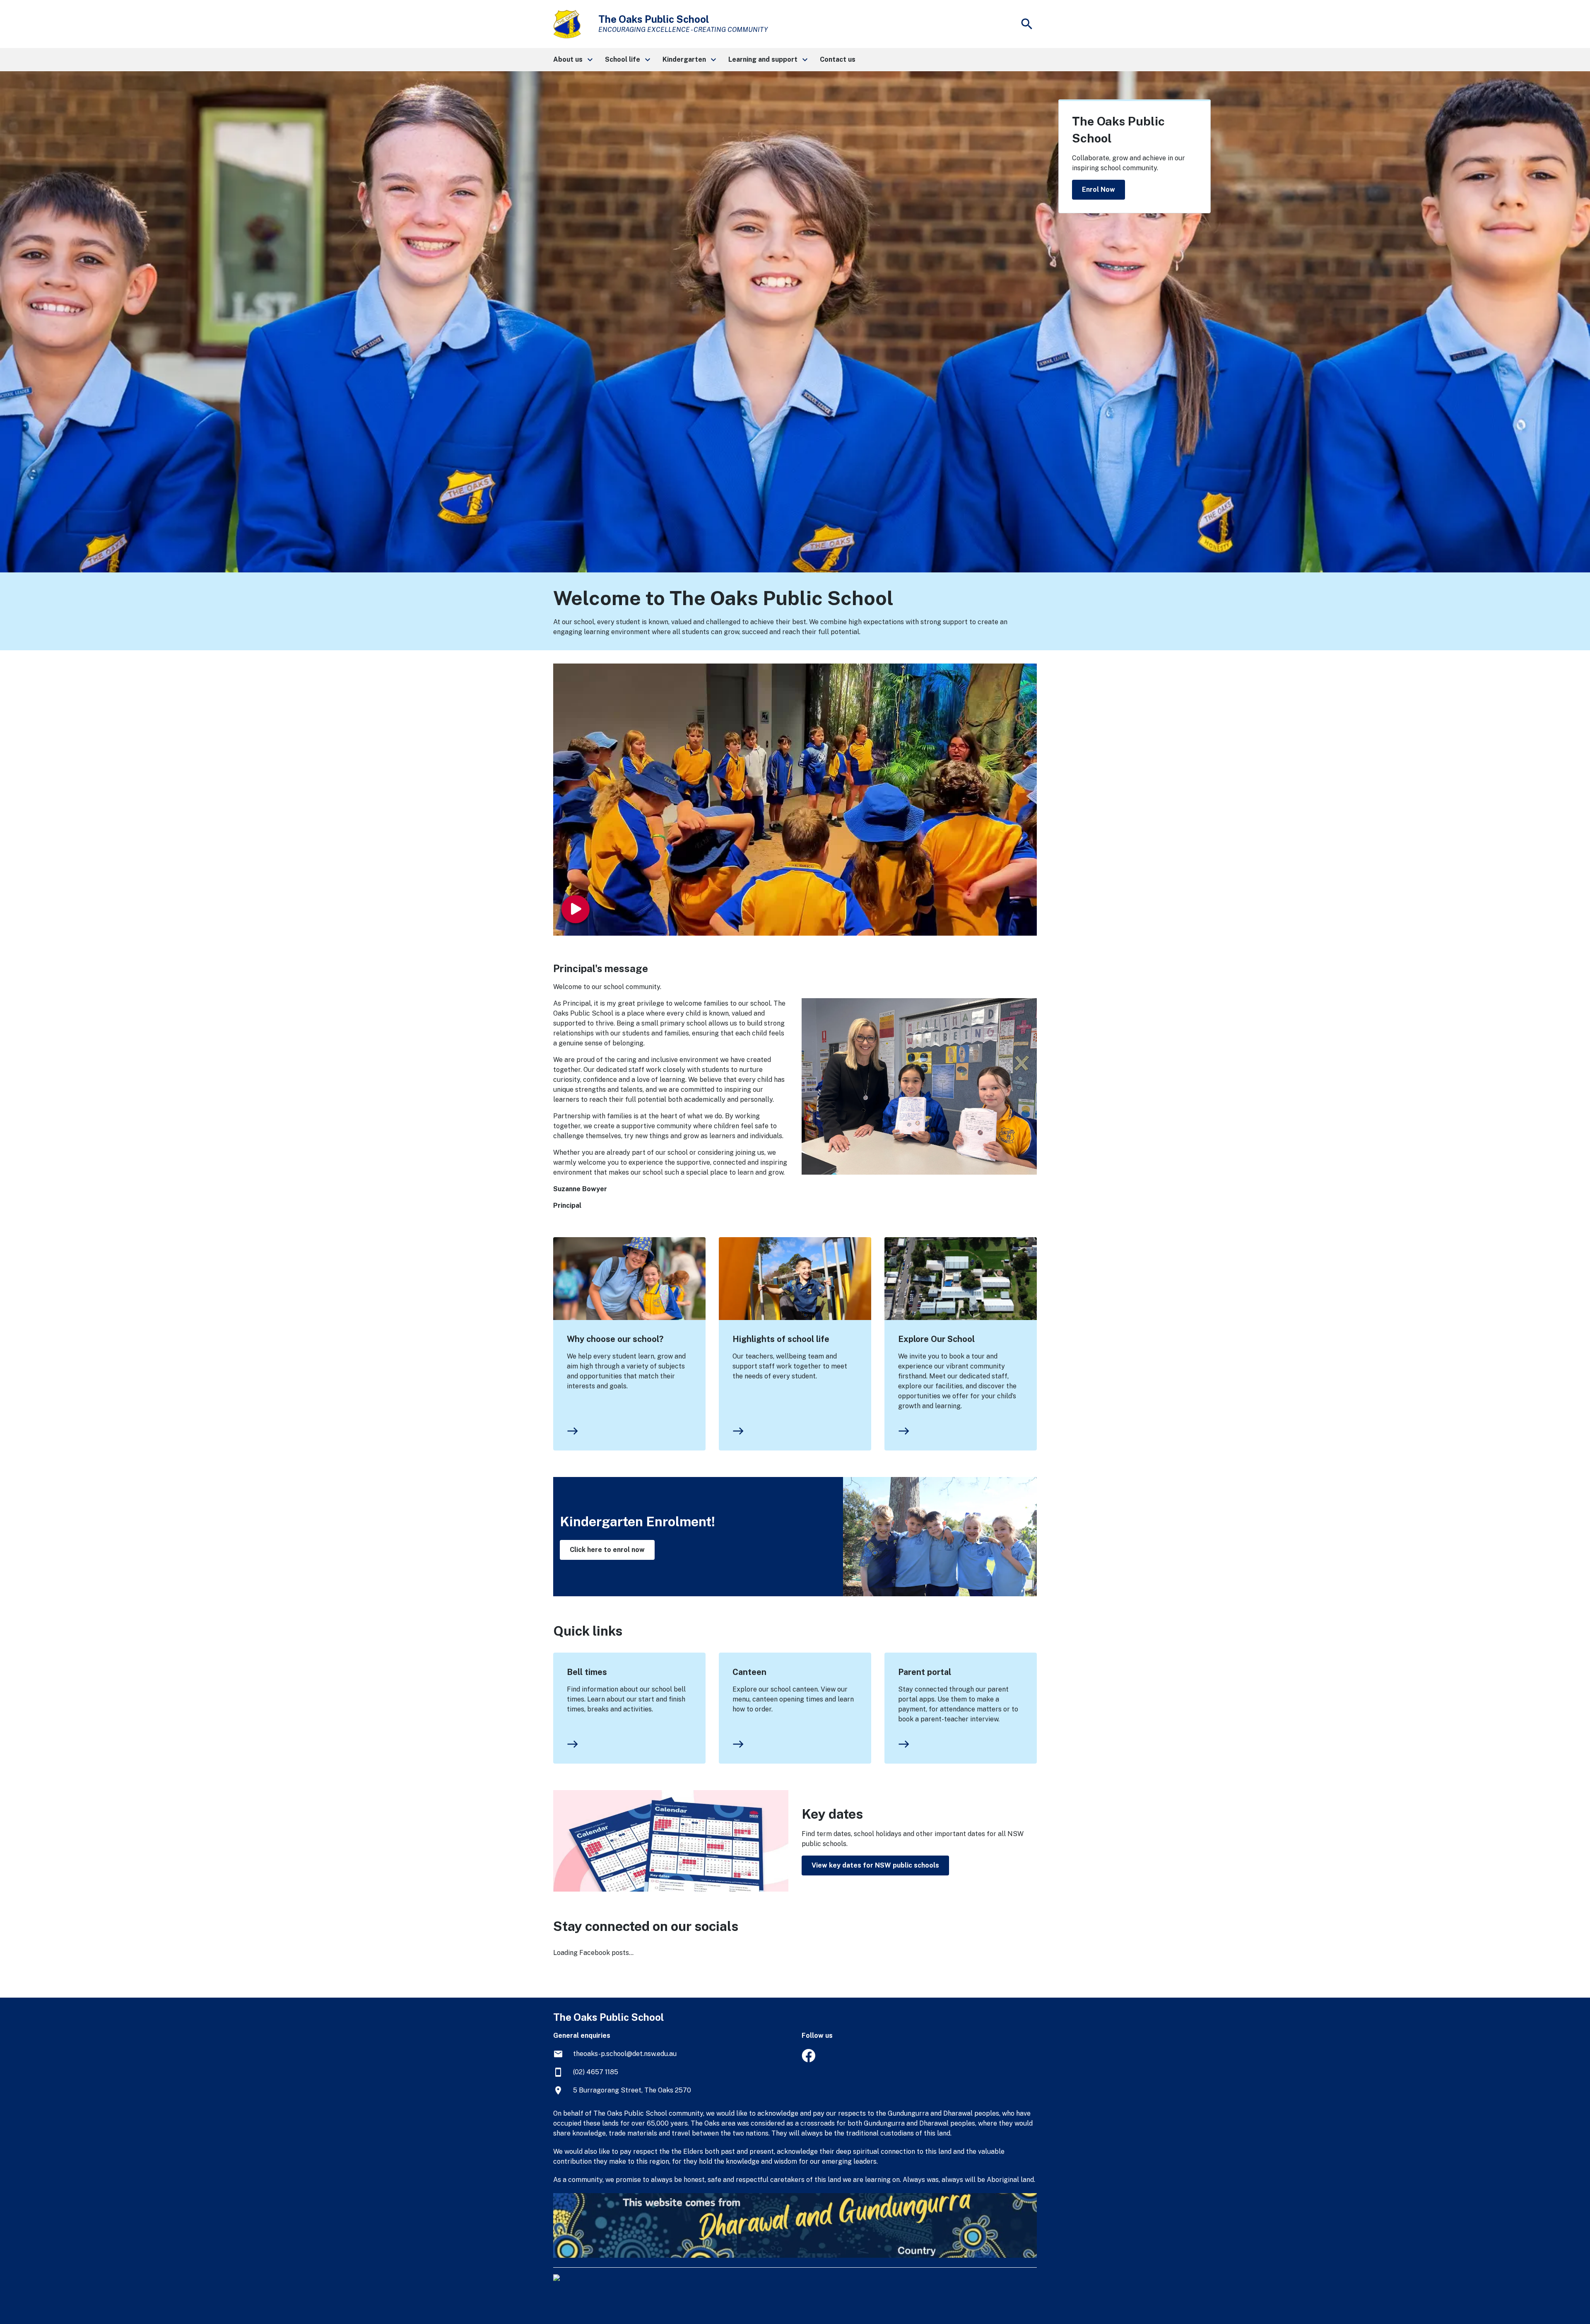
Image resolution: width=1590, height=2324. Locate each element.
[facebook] (808, 2060)
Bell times (587, 1672)
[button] (572, 60)
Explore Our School (936, 1339)
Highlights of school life (781, 1339)
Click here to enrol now (607, 1550)
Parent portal (925, 1672)
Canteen (749, 1672)
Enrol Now (1099, 189)
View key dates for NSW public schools (875, 1865)
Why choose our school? (615, 1339)
